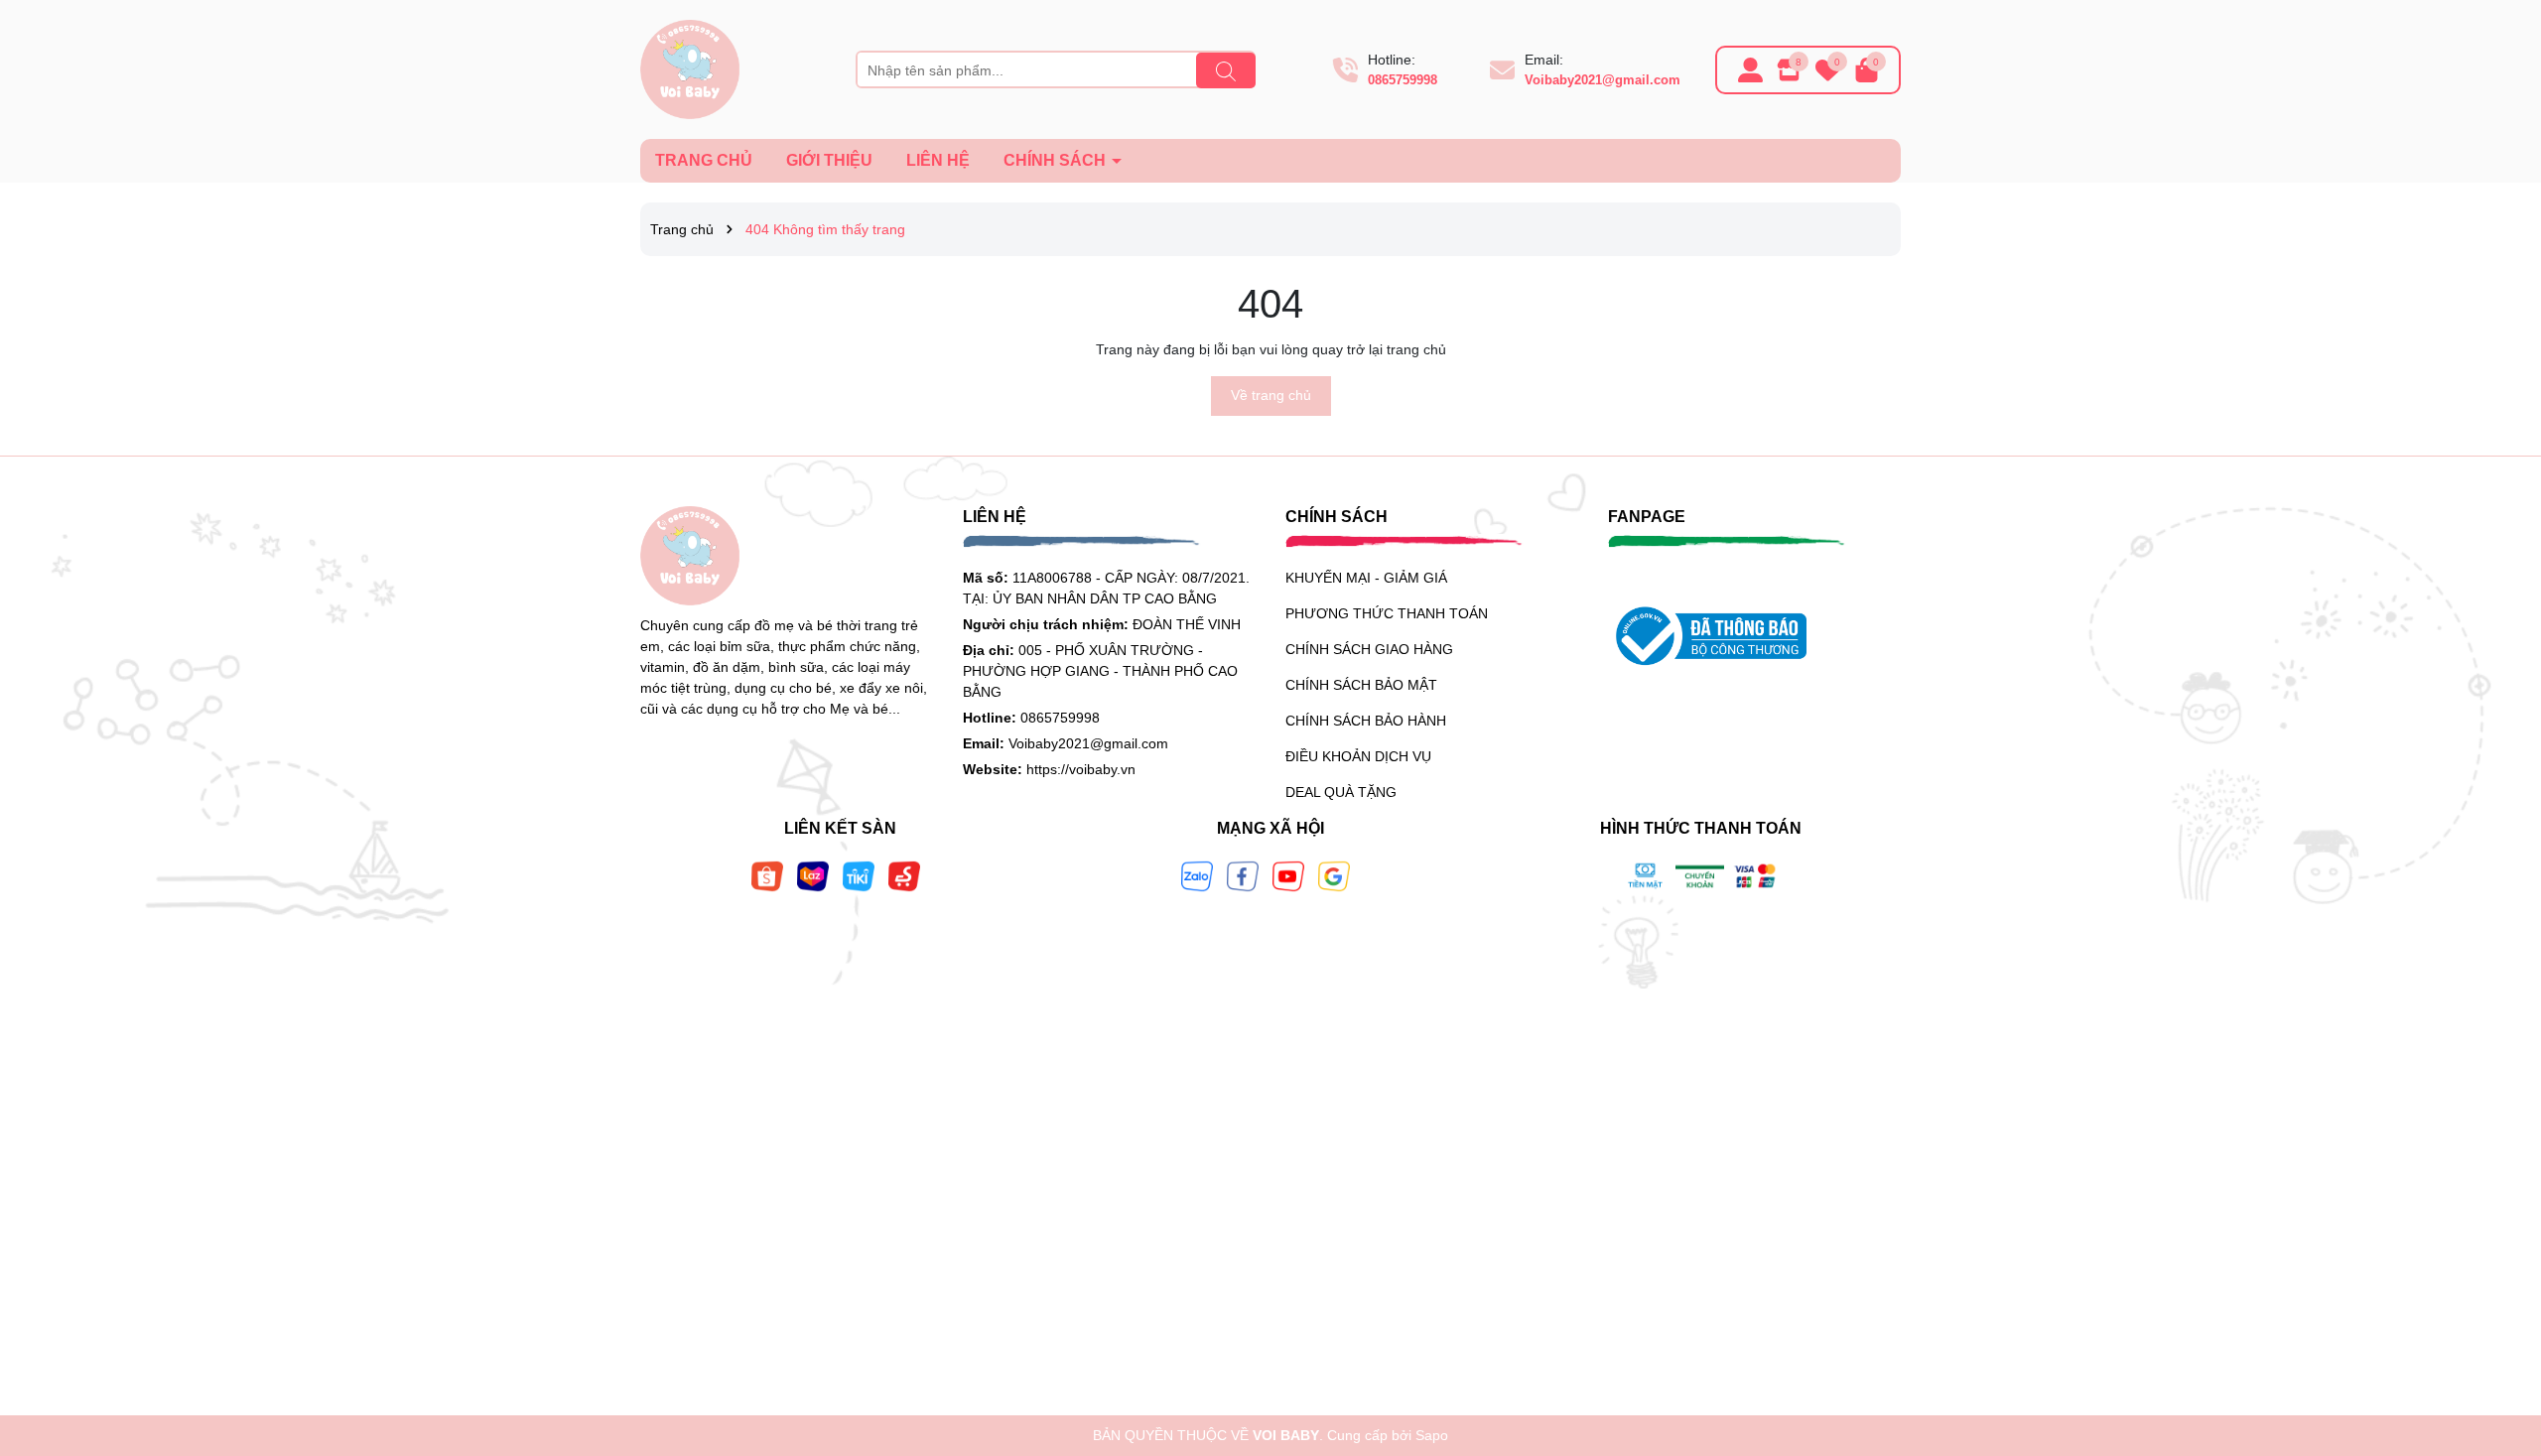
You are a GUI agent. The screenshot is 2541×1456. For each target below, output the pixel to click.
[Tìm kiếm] (1226, 70)
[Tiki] (859, 874)
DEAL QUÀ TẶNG (1341, 792)
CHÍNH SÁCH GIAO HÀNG (1369, 649)
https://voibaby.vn (1081, 769)
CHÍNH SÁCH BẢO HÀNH (1366, 721)
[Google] (1334, 874)
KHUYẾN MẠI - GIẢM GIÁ (1366, 578)
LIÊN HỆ (938, 160)
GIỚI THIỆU (829, 160)
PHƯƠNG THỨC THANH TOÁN (1387, 613)
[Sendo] (904, 874)
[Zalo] (1197, 874)
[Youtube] (1288, 874)
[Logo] (690, 68)
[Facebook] (1243, 874)
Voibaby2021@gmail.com (1603, 80)
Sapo (1432, 1435)
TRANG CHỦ (704, 160)
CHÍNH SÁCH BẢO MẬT (1361, 685)
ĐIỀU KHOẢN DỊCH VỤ (1358, 756)
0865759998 (1403, 80)
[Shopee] (767, 874)
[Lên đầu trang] (2501, 1337)
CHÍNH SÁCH (1057, 160)
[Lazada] (813, 874)
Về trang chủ (1271, 395)
